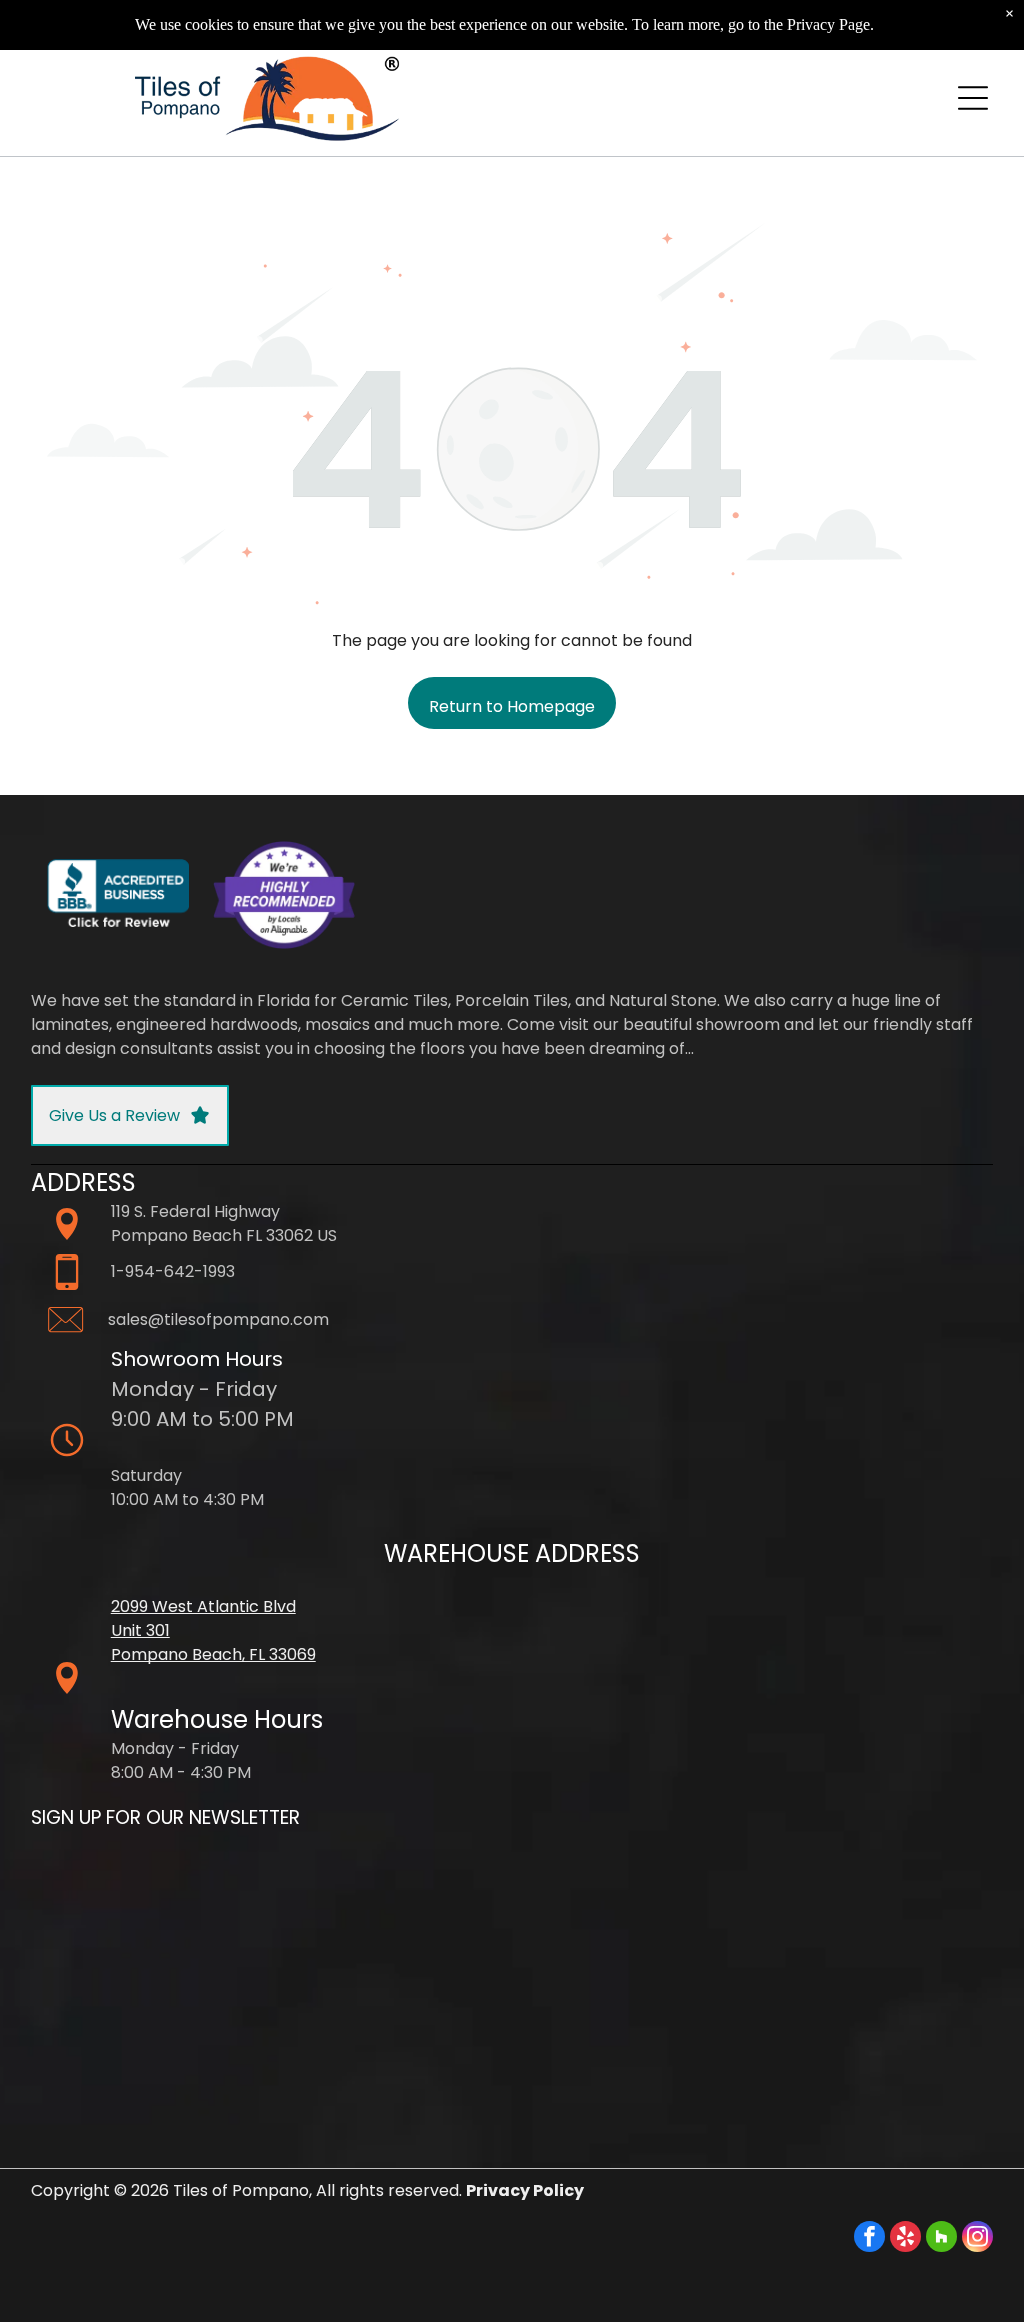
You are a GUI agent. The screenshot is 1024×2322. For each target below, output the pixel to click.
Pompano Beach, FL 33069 (213, 1654)
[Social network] (941, 2239)
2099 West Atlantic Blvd (203, 1606)
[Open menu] (973, 98)
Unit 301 (140, 1630)
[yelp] (905, 2239)
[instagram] (977, 2239)
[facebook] (869, 2239)
